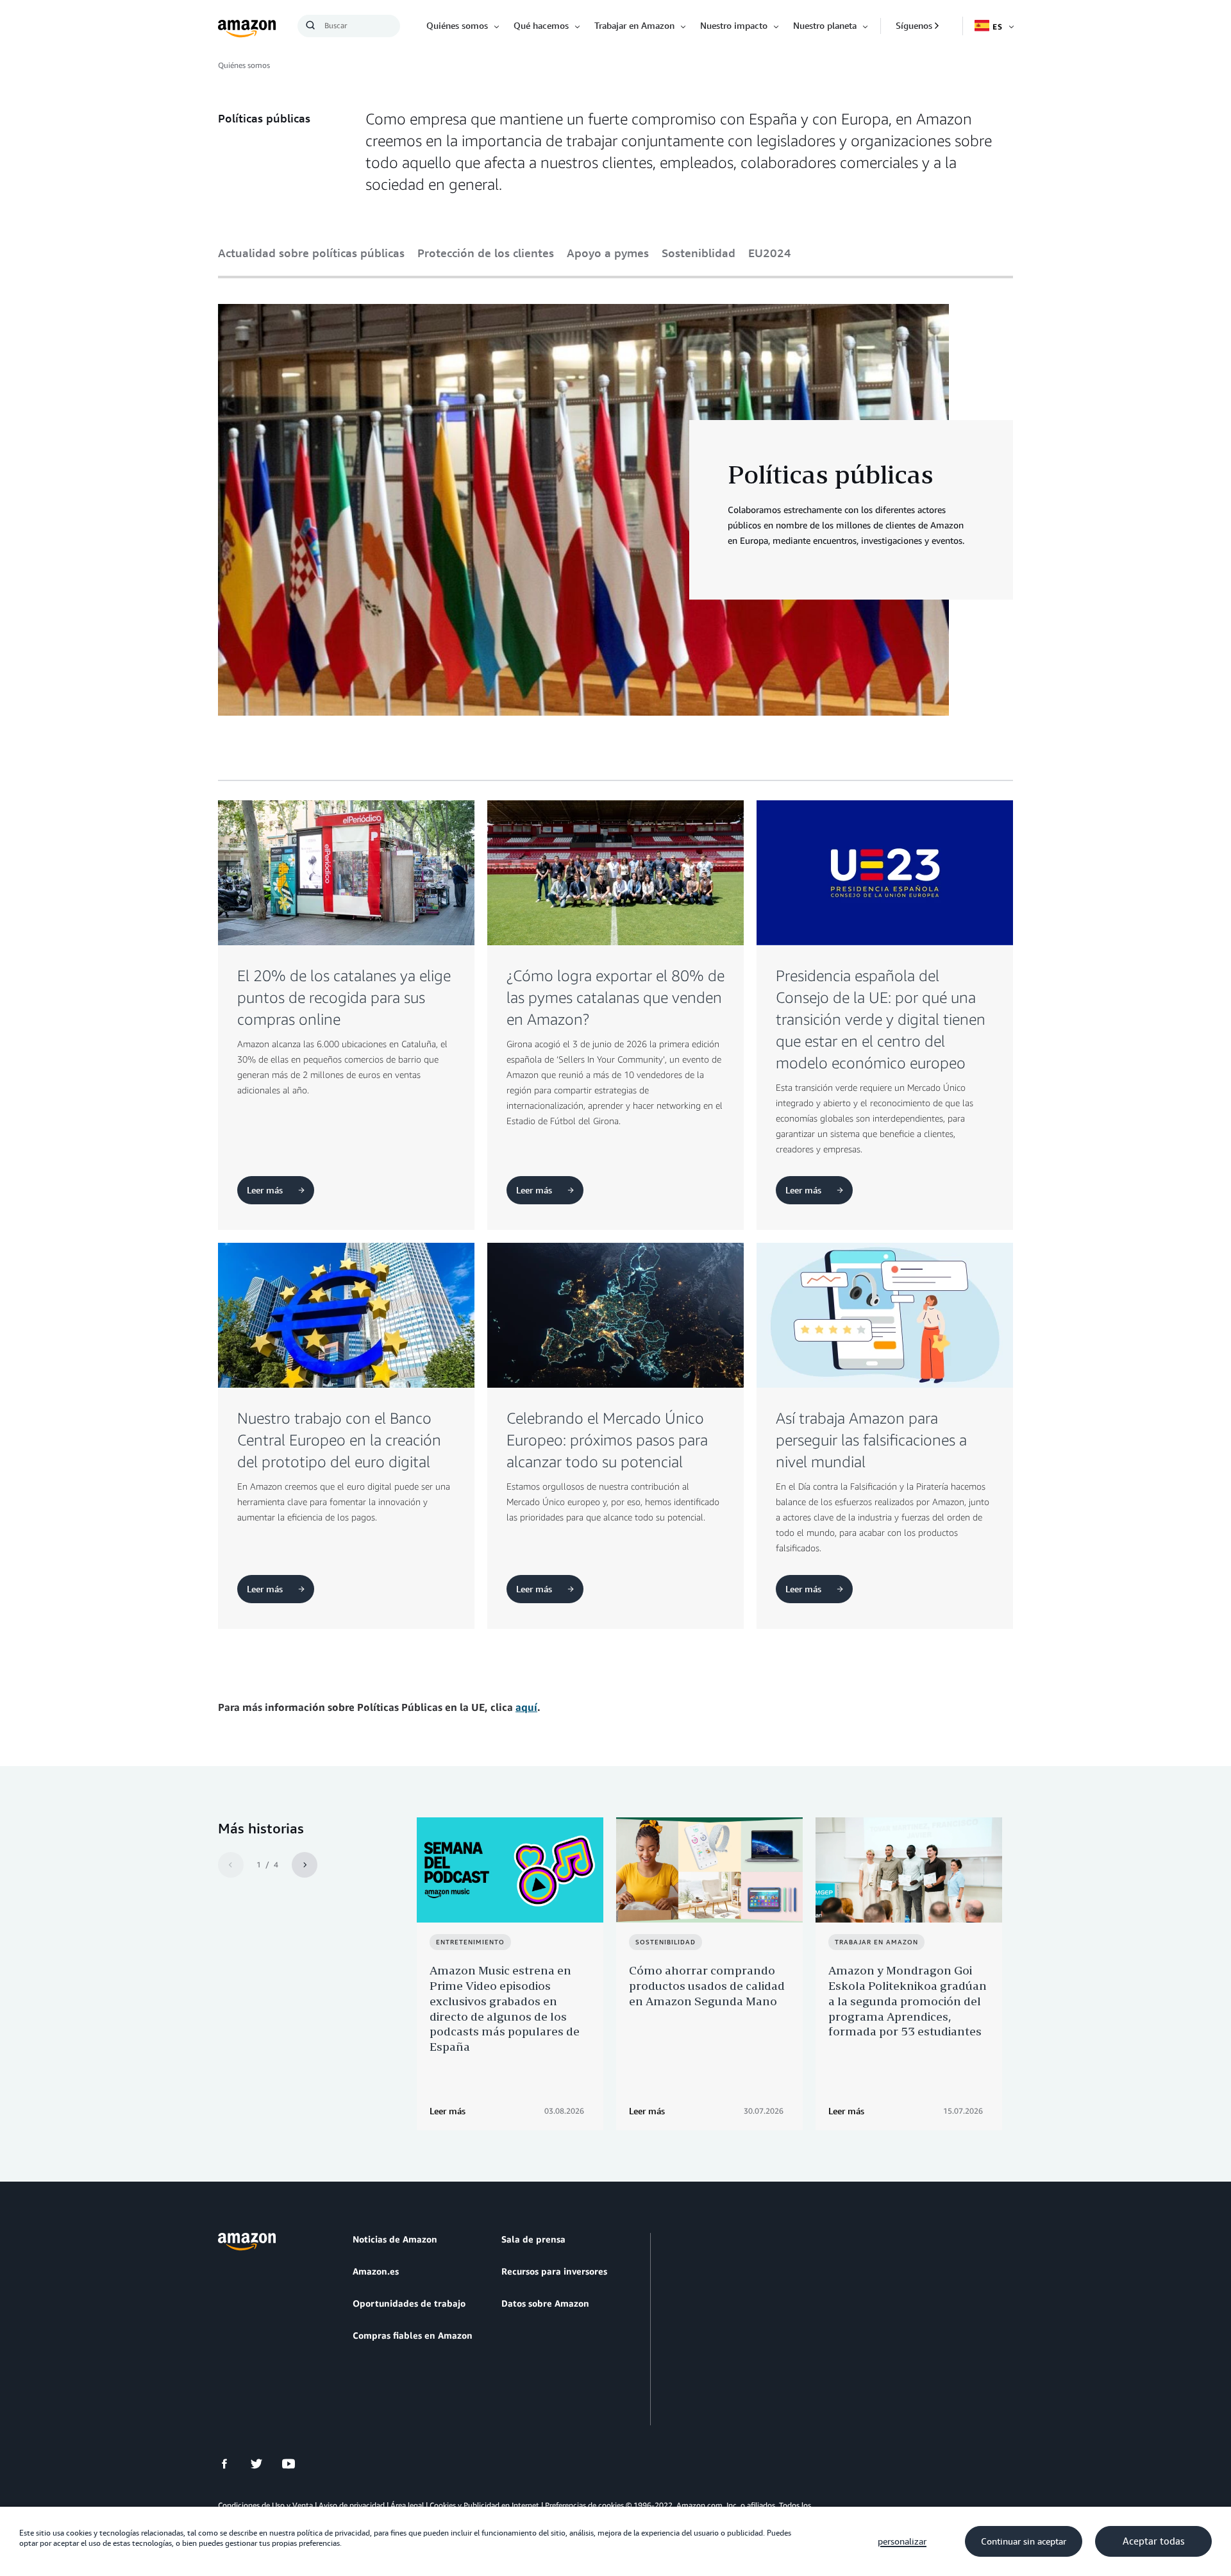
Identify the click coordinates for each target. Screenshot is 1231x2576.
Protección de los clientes (486, 253)
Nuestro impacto (734, 25)
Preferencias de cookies (584, 2505)
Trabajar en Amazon (634, 25)
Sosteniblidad (699, 253)
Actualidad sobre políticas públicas (311, 253)
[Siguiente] (305, 1865)
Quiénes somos (457, 25)
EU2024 (770, 253)
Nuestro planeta (825, 25)
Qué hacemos (541, 25)
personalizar (902, 2541)
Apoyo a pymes (608, 253)
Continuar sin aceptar (1024, 2541)
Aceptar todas (1153, 2541)
